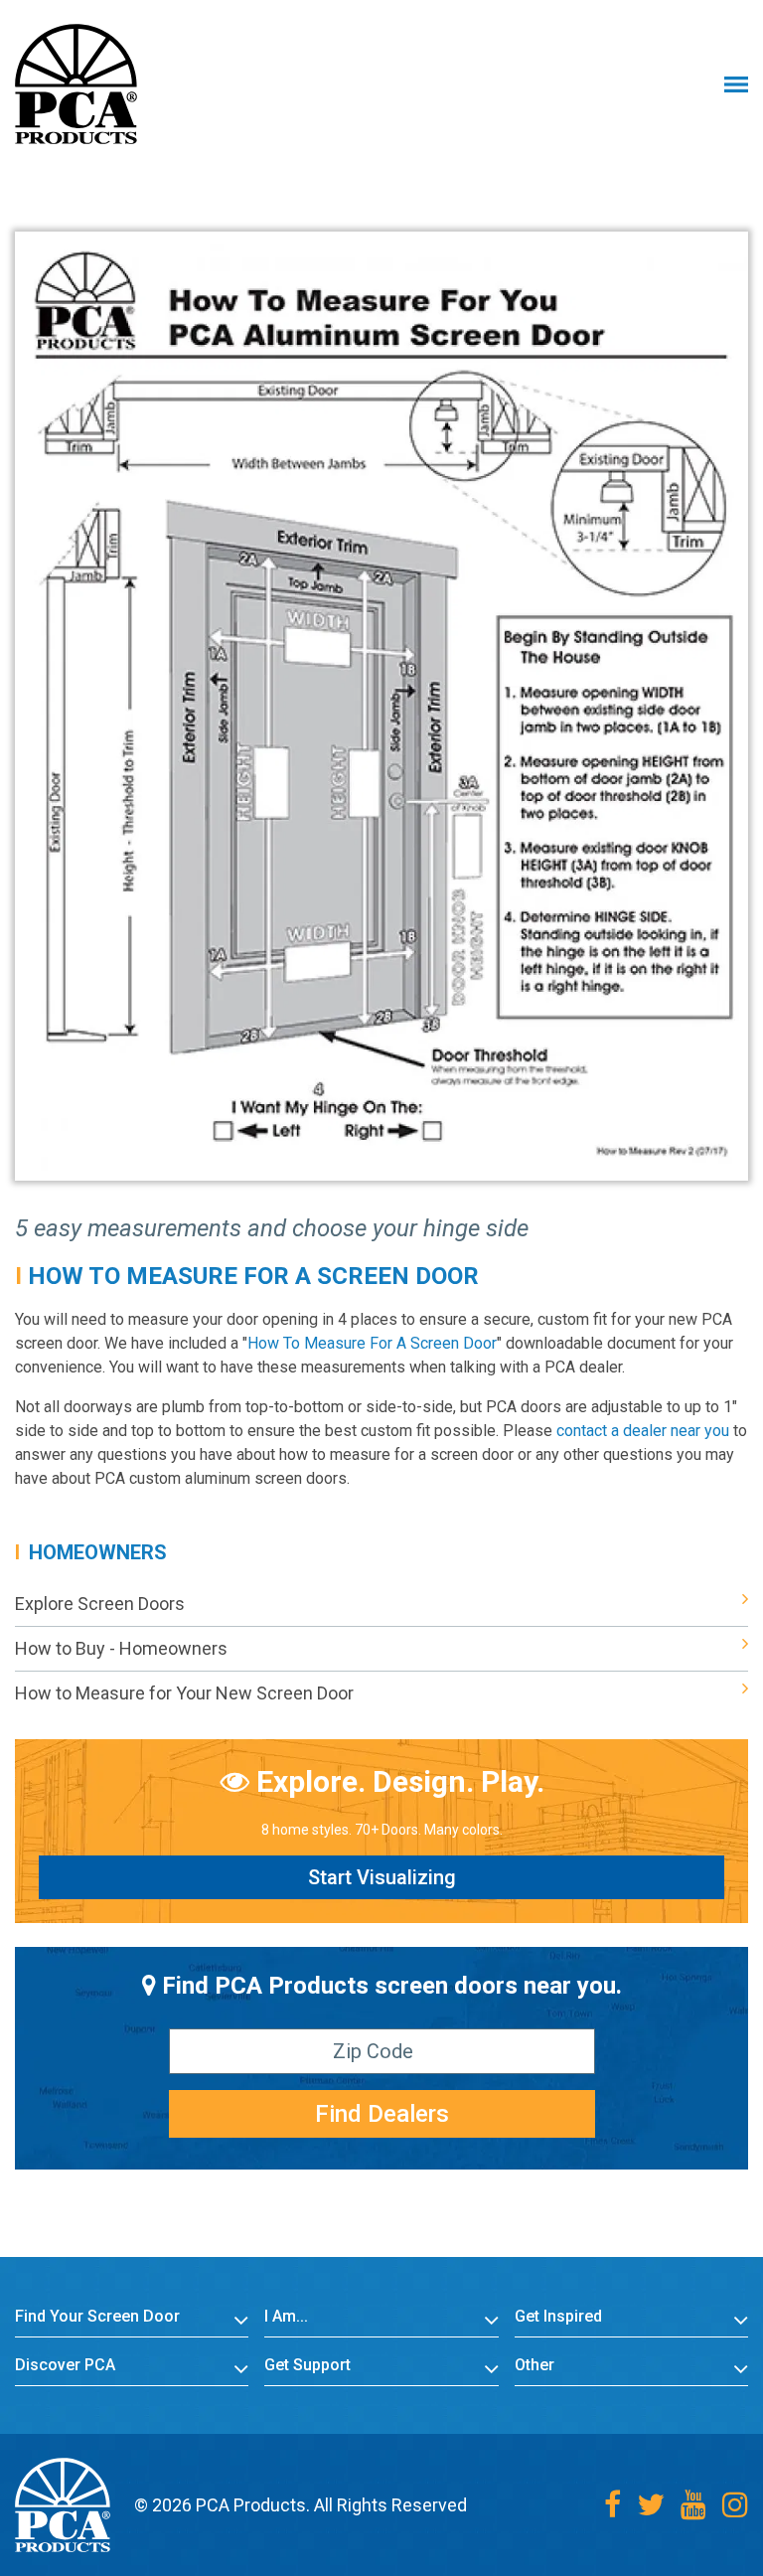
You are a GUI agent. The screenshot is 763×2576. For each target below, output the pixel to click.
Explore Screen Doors (100, 1604)
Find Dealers (382, 2114)
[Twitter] (651, 2505)
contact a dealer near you (643, 1431)
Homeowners (98, 1552)
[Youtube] (693, 2505)
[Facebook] (612, 2505)
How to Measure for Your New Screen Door (184, 1693)
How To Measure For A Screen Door (253, 1276)
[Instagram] (735, 2505)
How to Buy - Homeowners (121, 1648)
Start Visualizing (382, 1877)
